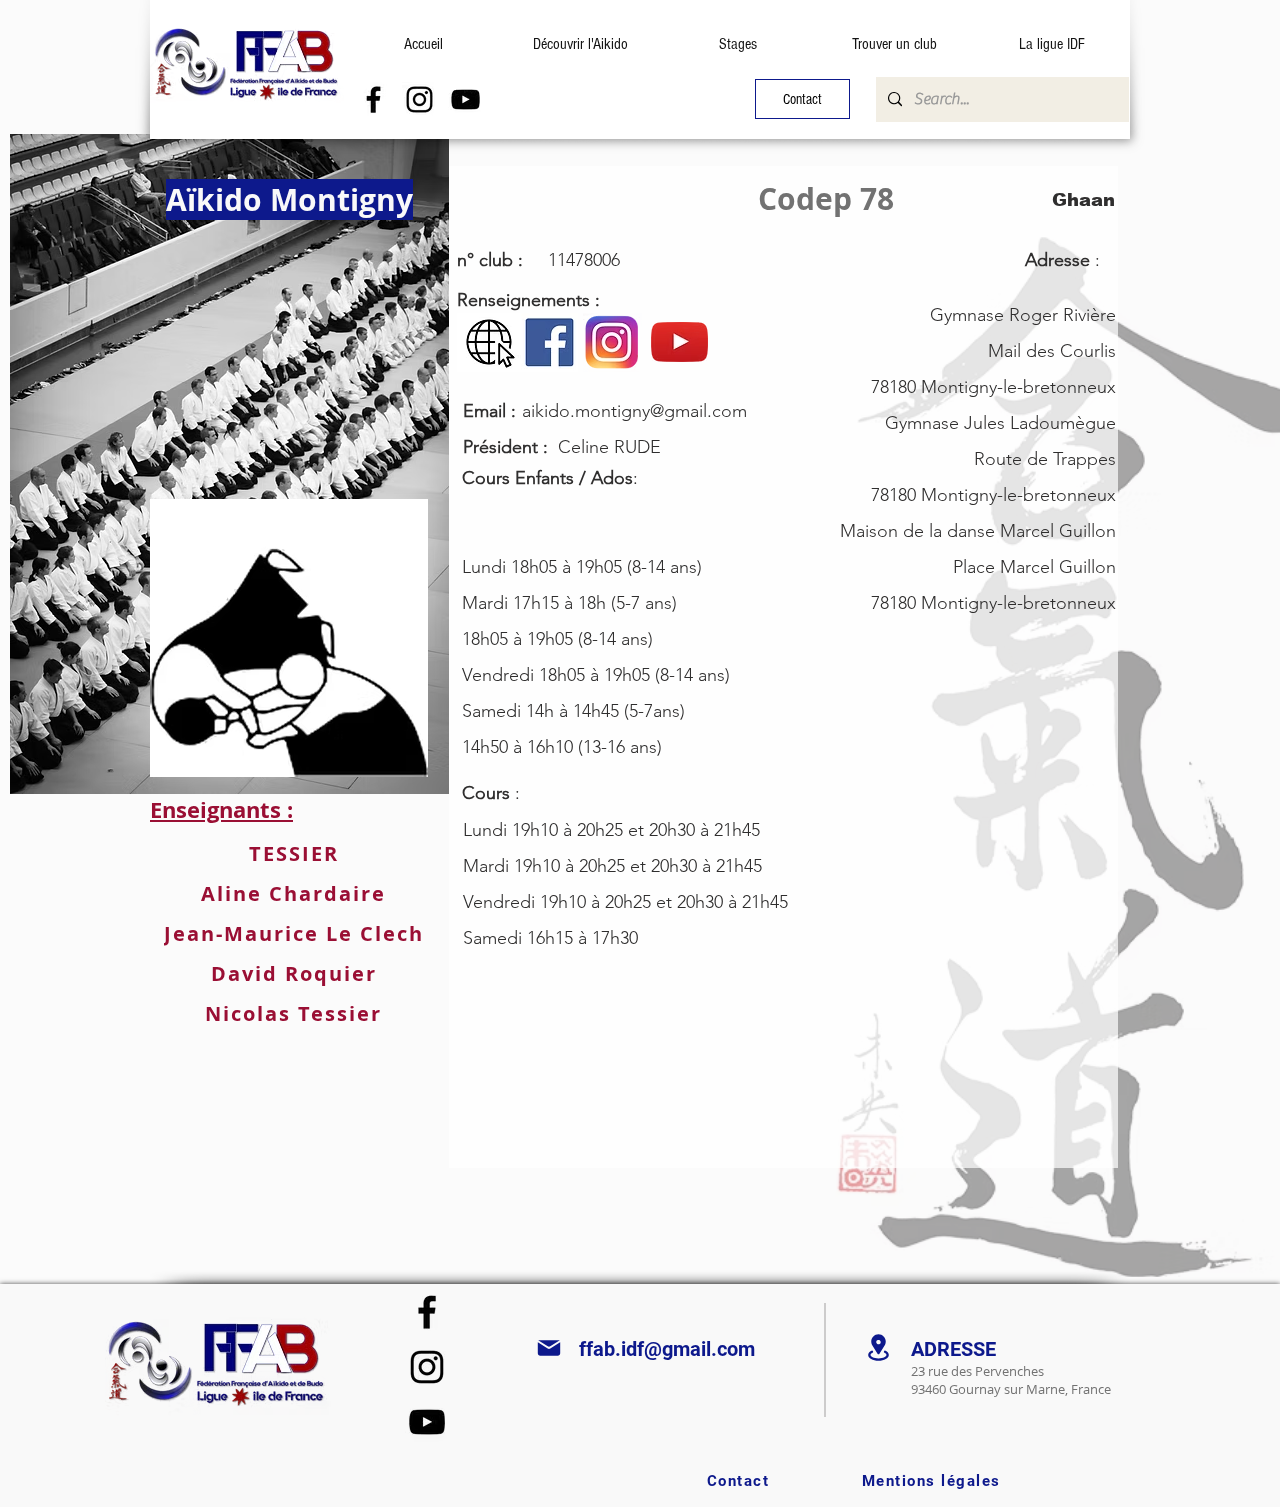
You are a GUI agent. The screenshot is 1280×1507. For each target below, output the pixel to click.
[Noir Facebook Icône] (373, 99)
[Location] (878, 1347)
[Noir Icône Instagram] (419, 99)
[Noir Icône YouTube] (465, 99)
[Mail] (549, 1348)
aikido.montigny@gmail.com (634, 411)
